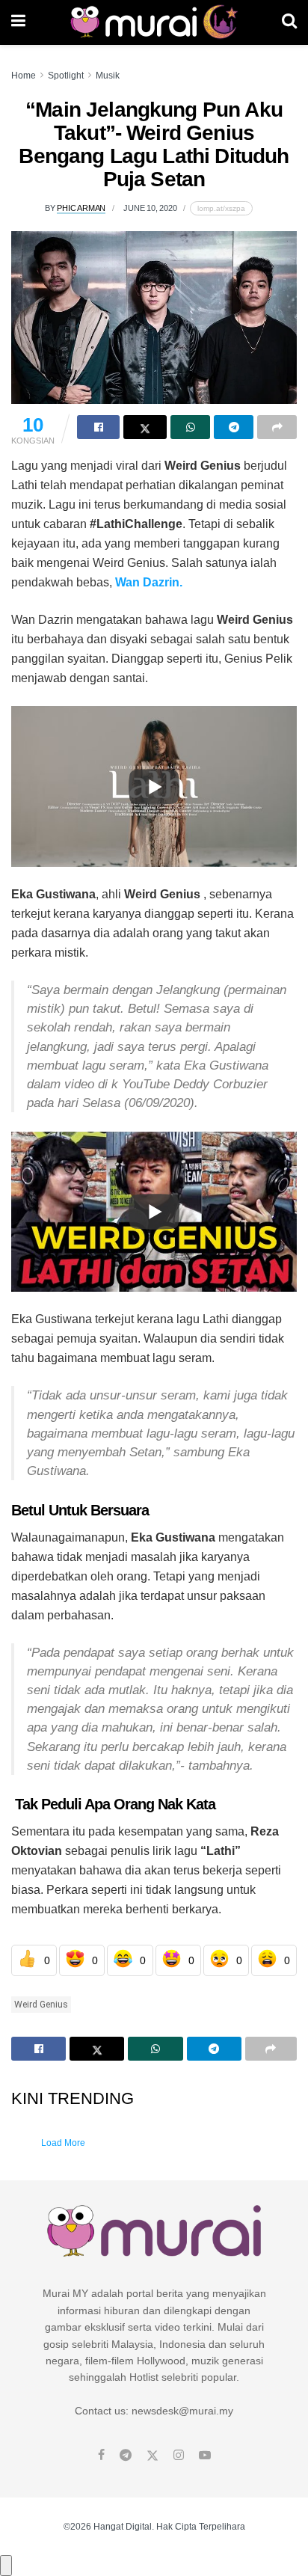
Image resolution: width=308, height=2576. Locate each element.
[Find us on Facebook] (101, 2456)
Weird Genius (41, 2005)
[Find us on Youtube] (205, 2456)
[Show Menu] (18, 22)
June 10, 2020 (150, 208)
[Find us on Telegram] (126, 2456)
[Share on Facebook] (98, 427)
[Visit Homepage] (154, 22)
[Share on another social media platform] (277, 427)
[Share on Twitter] (145, 427)
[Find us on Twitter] (153, 2456)
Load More (63, 2143)
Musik (108, 76)
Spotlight (66, 76)
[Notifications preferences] (6, 2566)
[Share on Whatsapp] (190, 427)
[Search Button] (289, 22)
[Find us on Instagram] (179, 2456)
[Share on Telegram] (234, 427)
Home (24, 76)
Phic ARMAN (81, 208)
